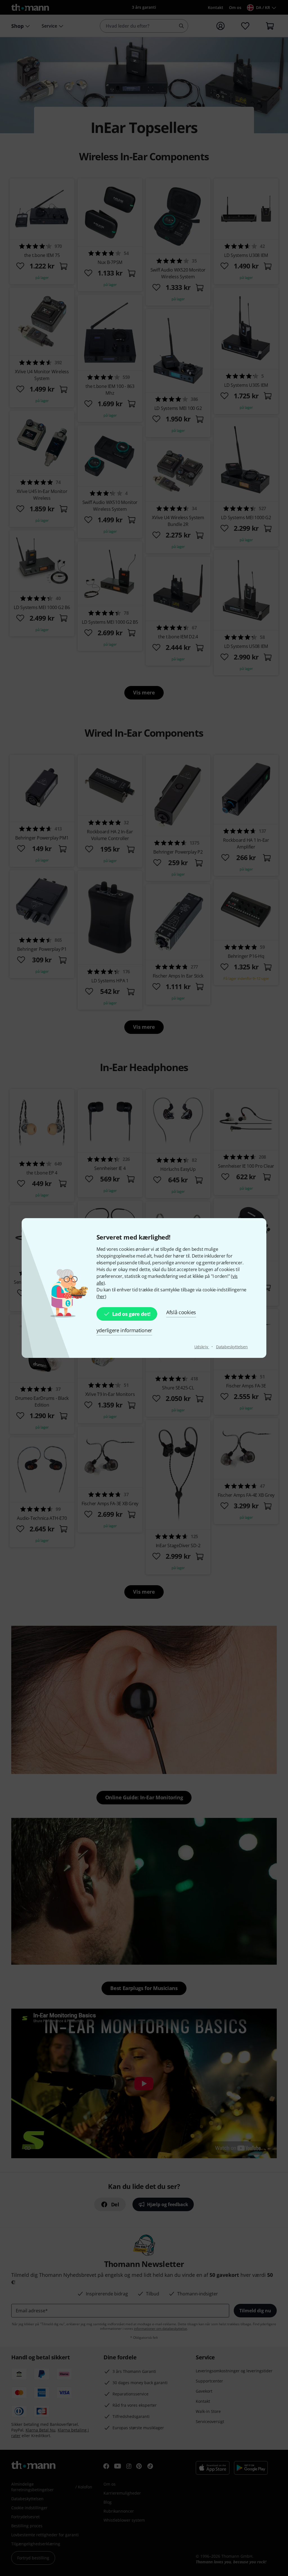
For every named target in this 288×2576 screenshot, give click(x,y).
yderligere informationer (124, 1330)
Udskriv (202, 1347)
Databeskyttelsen (232, 1347)
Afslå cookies (181, 1312)
